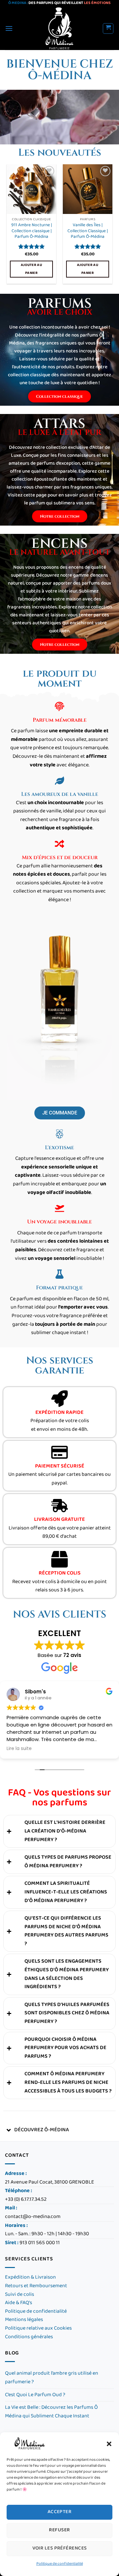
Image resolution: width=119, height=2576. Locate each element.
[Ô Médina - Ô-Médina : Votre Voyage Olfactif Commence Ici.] (60, 28)
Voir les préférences (60, 2548)
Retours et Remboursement (36, 2286)
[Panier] (108, 28)
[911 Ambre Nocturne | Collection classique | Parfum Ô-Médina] (31, 189)
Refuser (59, 2530)
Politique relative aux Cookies (38, 2328)
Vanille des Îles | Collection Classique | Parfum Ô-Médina (88, 231)
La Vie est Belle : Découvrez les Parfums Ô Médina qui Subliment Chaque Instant (51, 2412)
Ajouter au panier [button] (31, 269)
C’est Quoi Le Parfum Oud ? (35, 2395)
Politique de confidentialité (60, 2564)
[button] (109, 2444)
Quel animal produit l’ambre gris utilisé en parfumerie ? (52, 2378)
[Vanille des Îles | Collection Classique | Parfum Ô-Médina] (88, 189)
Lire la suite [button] (19, 1749)
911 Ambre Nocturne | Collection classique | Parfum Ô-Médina (32, 231)
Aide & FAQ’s (19, 2303)
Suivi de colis (20, 2295)
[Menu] (9, 28)
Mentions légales (24, 2320)
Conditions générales (29, 2337)
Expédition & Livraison (30, 2277)
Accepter (60, 2512)
